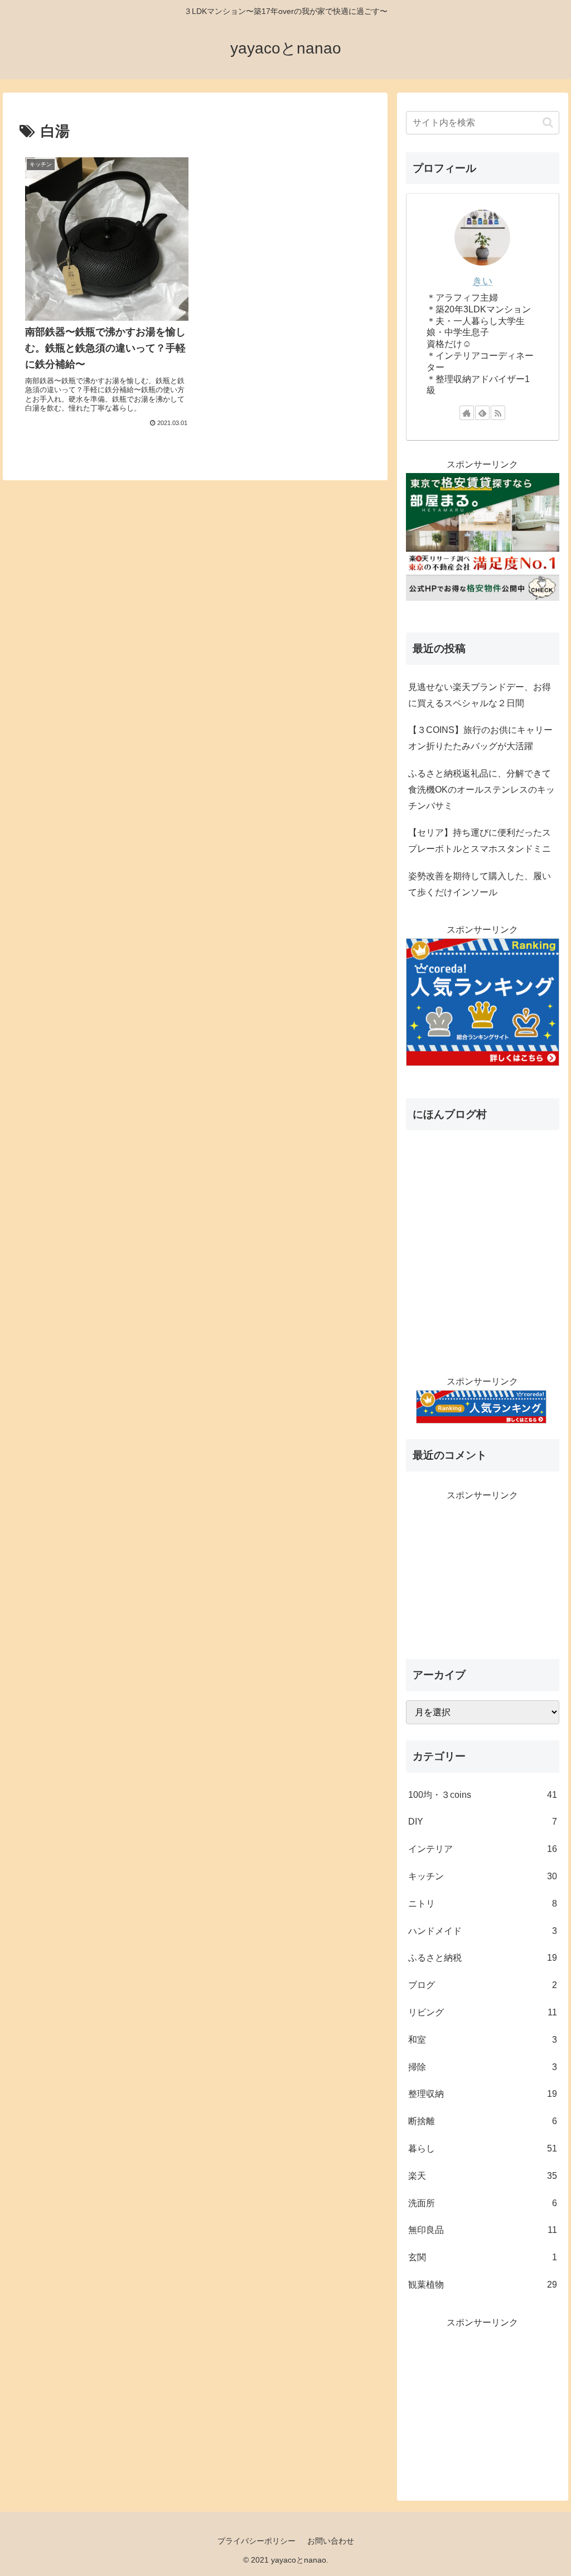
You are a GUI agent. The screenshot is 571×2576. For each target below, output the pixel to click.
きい (482, 281)
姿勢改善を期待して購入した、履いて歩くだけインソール (480, 884)
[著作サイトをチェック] (467, 413)
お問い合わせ (331, 2541)
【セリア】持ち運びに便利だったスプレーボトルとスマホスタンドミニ (480, 841)
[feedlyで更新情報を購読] (482, 413)
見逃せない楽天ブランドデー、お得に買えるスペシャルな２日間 (480, 695)
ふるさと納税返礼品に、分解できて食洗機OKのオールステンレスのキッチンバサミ (482, 790)
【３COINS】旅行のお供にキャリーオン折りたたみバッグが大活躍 (480, 738)
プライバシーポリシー (257, 2541)
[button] (548, 122)
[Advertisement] (482, 1574)
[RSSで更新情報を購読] (498, 413)
